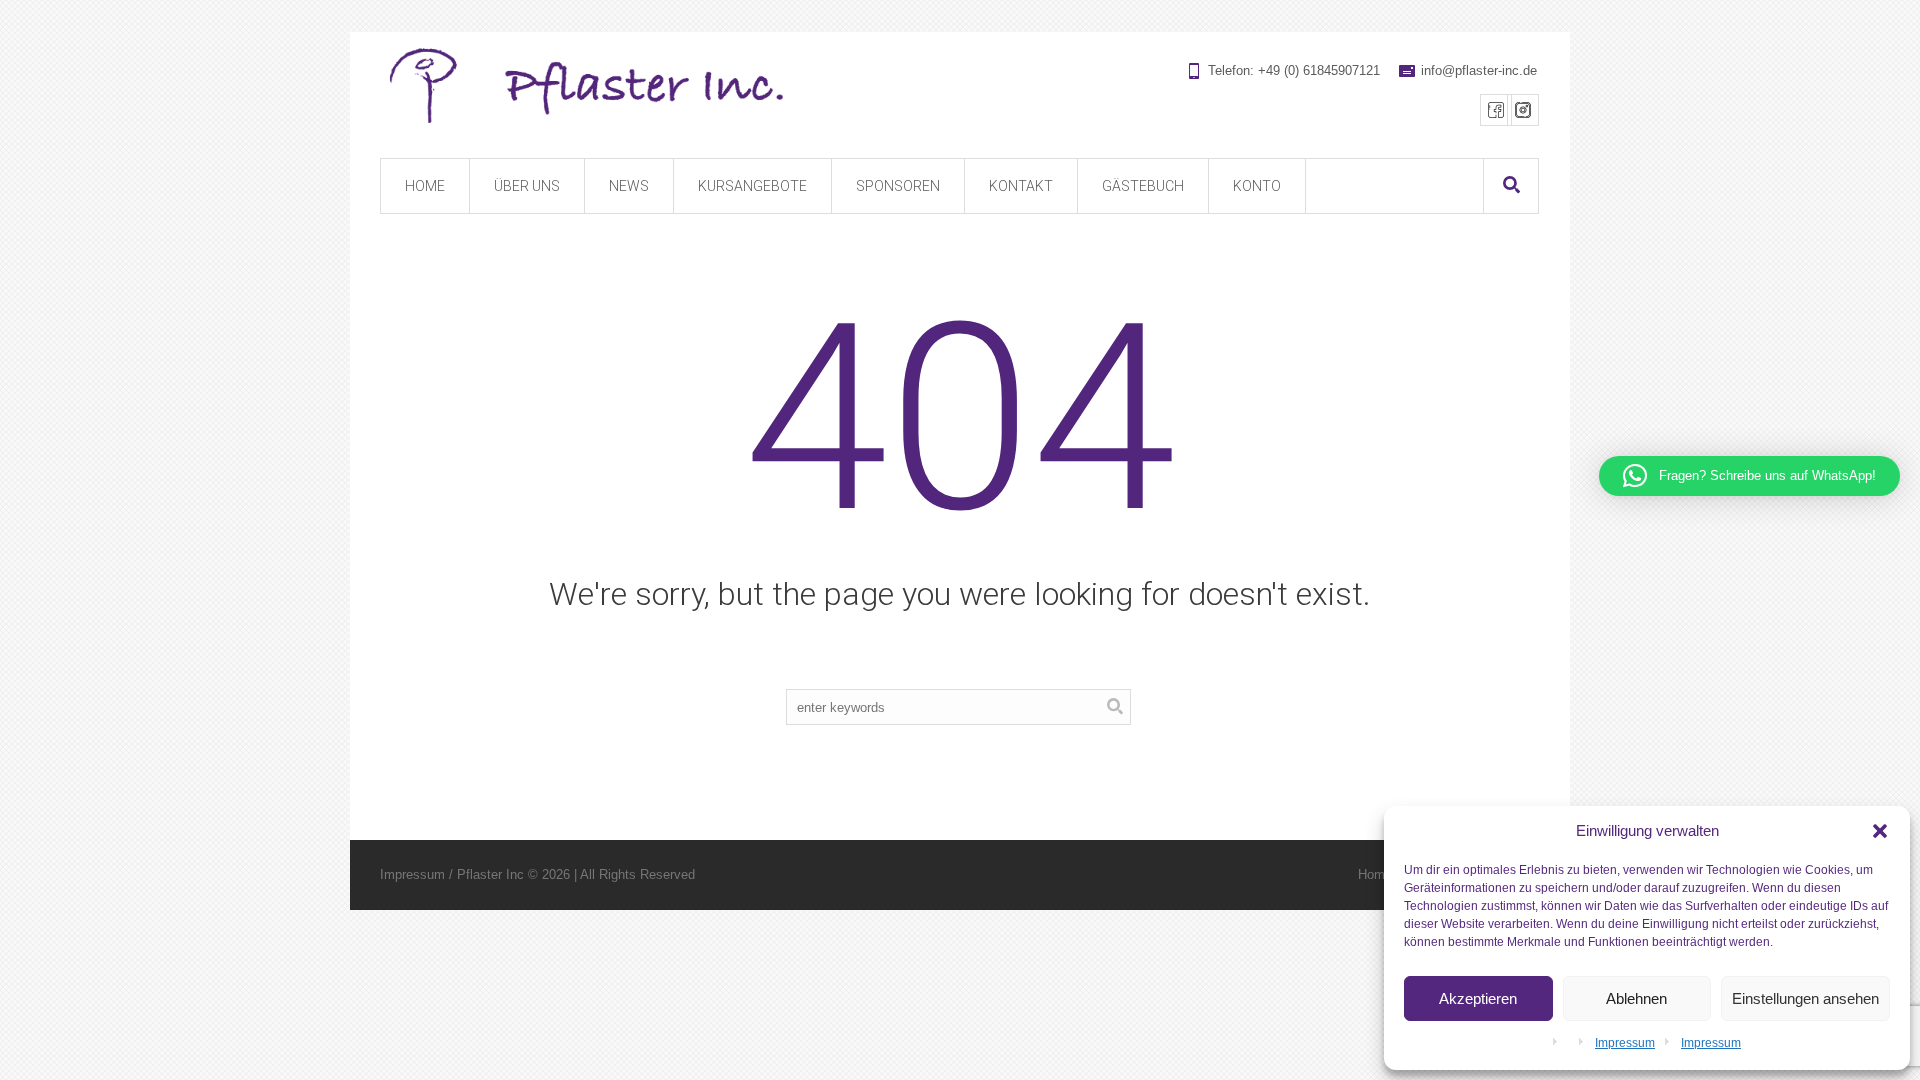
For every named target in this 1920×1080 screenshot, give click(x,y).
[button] (1880, 831)
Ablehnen (1636, 998)
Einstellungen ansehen (1805, 998)
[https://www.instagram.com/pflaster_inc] (1523, 110)
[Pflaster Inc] (958, 87)
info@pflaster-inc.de (1479, 70)
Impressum (1625, 1043)
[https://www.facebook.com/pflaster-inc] (1496, 110)
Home (1375, 874)
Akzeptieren (1478, 998)
